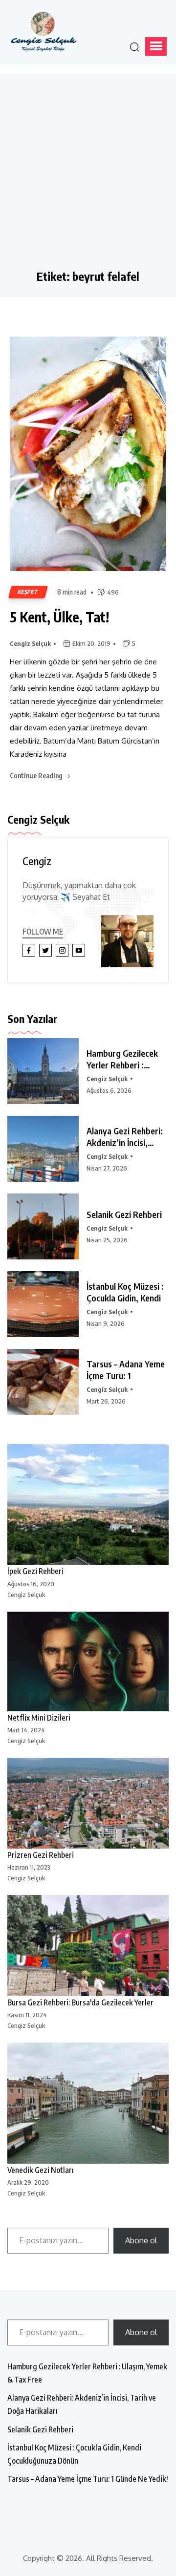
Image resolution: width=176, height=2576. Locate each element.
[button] (156, 46)
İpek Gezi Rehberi (35, 1571)
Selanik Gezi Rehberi (124, 1214)
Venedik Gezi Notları (41, 2170)
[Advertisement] (88, 176)
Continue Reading (37, 776)
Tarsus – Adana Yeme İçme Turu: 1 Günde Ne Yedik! (88, 2479)
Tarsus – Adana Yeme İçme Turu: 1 (126, 1370)
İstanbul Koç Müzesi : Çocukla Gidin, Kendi (125, 1292)
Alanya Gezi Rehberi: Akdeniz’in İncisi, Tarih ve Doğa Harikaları (82, 2404)
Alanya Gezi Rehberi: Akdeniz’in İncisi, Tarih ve (125, 1137)
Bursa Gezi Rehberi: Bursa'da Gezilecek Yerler (80, 2002)
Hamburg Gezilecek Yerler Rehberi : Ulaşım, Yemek (122, 1059)
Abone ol (141, 2240)
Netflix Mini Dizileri (39, 1718)
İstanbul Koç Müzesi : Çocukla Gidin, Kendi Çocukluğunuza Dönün (74, 2454)
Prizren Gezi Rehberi (41, 1855)
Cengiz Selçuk (30, 643)
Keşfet (28, 592)
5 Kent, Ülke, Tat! (59, 617)
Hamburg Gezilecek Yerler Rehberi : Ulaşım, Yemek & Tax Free (87, 2373)
